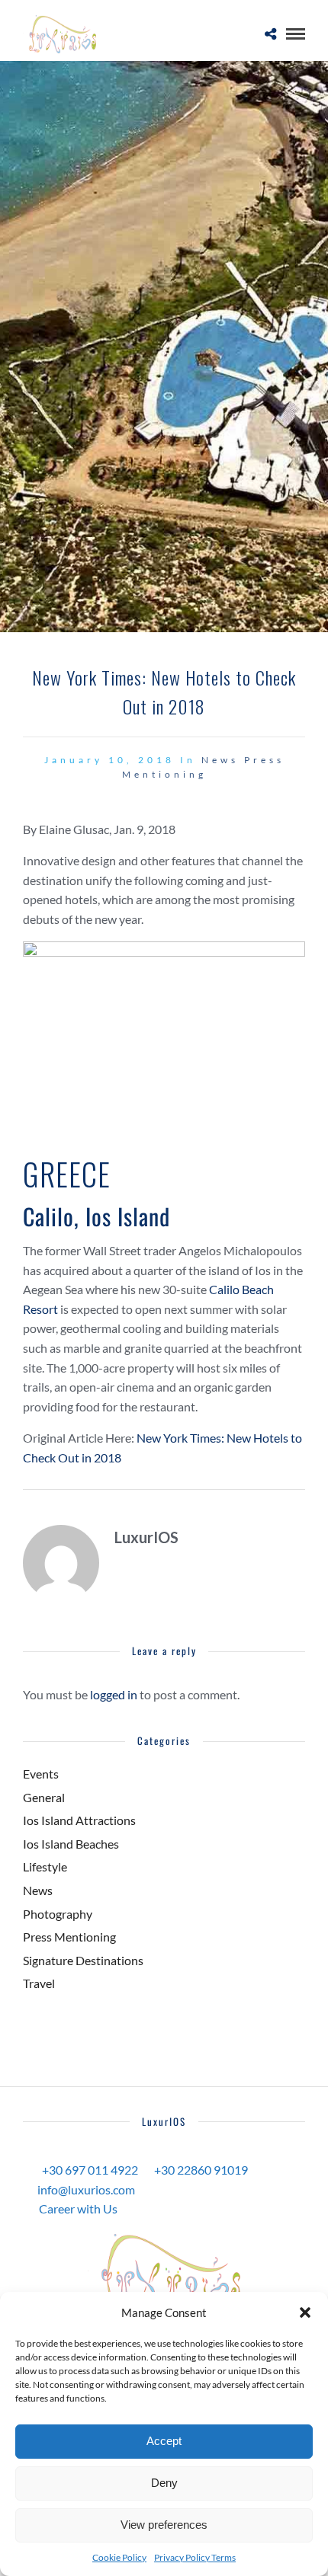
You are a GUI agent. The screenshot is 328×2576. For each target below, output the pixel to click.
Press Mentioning (69, 1937)
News (220, 760)
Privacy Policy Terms (195, 2557)
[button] (305, 2312)
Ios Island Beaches (71, 1844)
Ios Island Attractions (79, 1820)
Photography (58, 1914)
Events (41, 1774)
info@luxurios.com (86, 2189)
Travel (39, 1983)
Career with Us (78, 2208)
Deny (164, 2483)
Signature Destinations (83, 1960)
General (44, 1797)
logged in (114, 1694)
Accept (164, 2441)
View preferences (164, 2525)
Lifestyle (45, 1866)
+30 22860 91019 (201, 2170)
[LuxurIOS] (164, 2274)
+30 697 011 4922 (90, 2170)
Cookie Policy (119, 2557)
